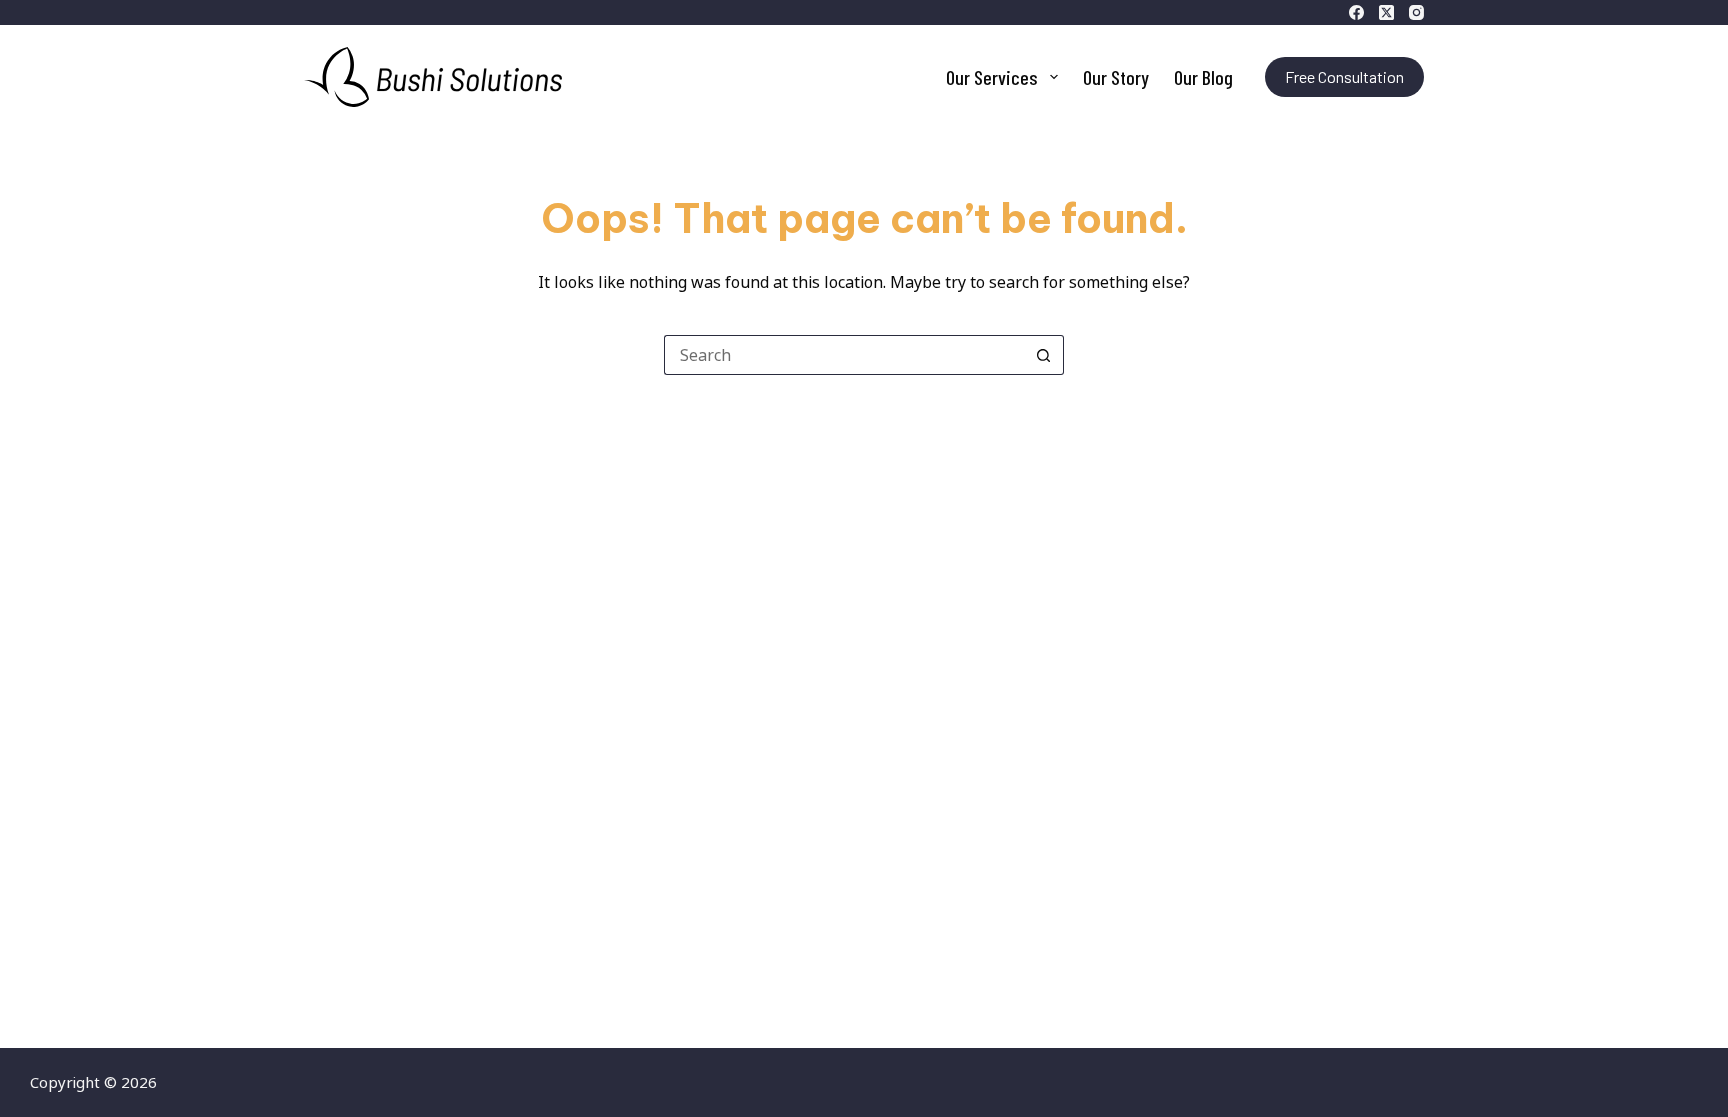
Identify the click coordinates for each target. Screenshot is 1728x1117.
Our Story (1116, 77)
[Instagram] (1416, 12)
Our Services (992, 77)
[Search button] (1044, 355)
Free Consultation (1344, 76)
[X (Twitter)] (1386, 12)
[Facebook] (1356, 12)
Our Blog (1203, 77)
